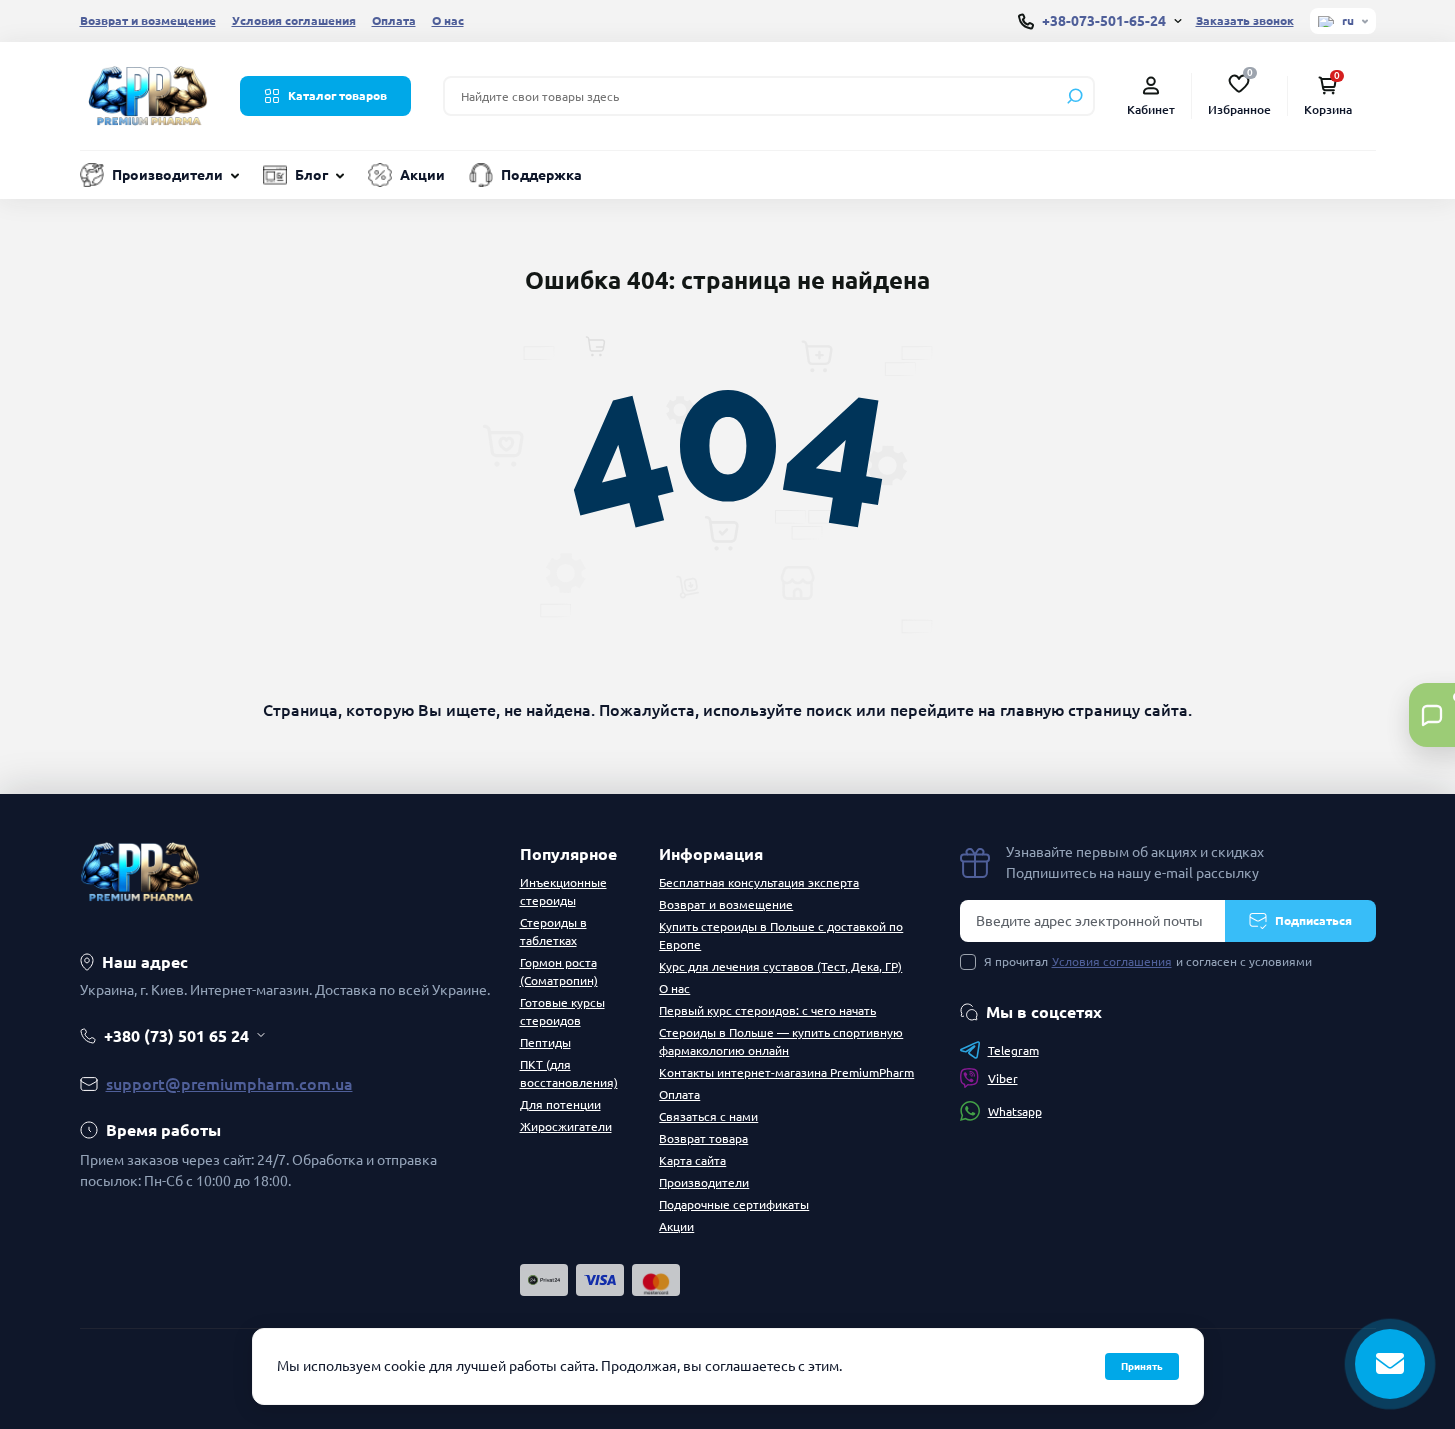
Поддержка (541, 175)
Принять (1142, 1366)
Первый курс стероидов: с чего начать (767, 1010)
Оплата (394, 20)
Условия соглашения (294, 20)
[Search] (1075, 96)
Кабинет (1151, 109)
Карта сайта (692, 1160)
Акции (422, 175)
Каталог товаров (337, 95)
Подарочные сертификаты (734, 1204)
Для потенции (560, 1104)
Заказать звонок (1245, 20)
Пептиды (545, 1042)
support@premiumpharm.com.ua (229, 1084)
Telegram (1013, 1050)
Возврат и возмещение (148, 20)
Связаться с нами (708, 1116)
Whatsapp (1015, 1111)
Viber (1003, 1078)
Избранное (1239, 94)
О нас (448, 20)
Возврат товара (703, 1138)
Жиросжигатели (566, 1126)
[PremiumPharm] (148, 94)
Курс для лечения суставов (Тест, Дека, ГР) (780, 966)
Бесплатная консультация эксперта (759, 882)
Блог (311, 175)
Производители (167, 175)
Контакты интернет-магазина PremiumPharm (786, 1072)
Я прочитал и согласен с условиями (1148, 961)
